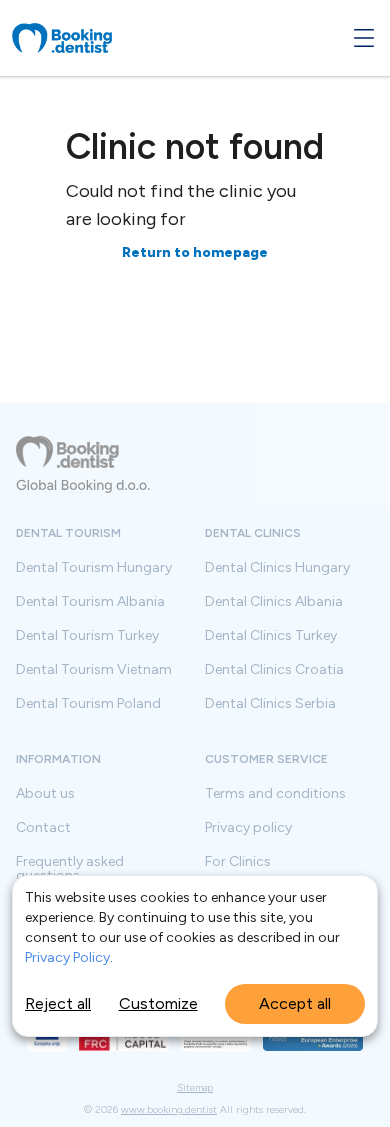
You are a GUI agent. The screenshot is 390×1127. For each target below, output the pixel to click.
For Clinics (238, 862)
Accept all (295, 1003)
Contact (43, 828)
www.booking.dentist (169, 1109)
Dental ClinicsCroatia (274, 670)
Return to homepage (195, 252)
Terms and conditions (275, 794)
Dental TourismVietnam (94, 670)
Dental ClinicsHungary (277, 568)
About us (45, 794)
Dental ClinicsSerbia (270, 704)
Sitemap (195, 1088)
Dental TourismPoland (88, 704)
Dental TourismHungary (94, 568)
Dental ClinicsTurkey (271, 636)
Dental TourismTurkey (87, 636)
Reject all (58, 1003)
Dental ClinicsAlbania (274, 602)
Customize (158, 1003)
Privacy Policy (67, 957)
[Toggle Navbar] (364, 38)
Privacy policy (248, 828)
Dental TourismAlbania (90, 602)
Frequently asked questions (70, 869)
